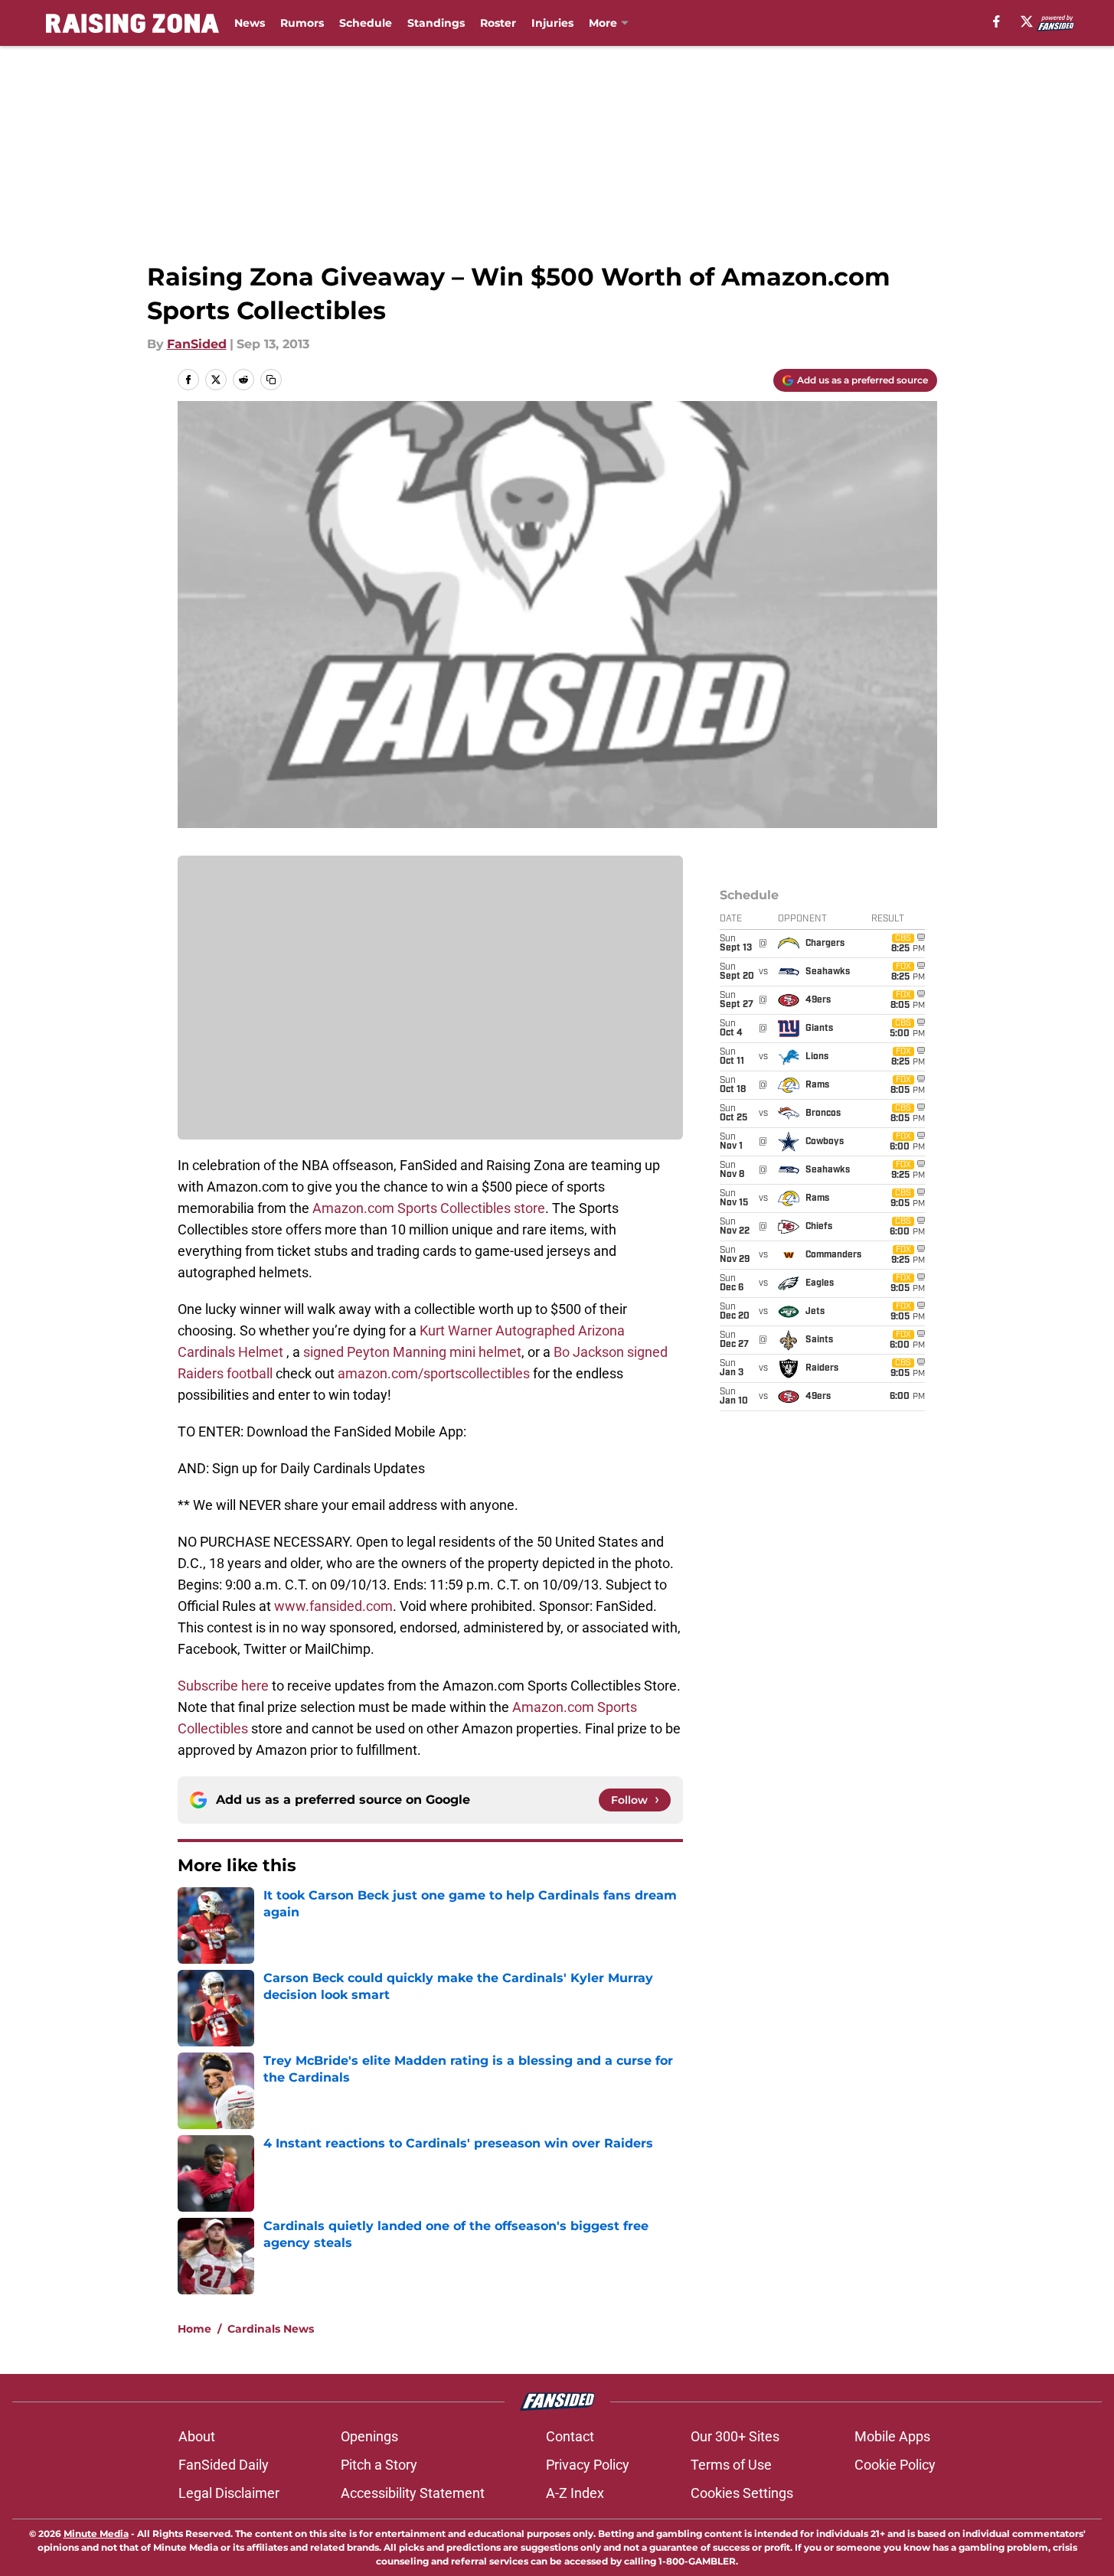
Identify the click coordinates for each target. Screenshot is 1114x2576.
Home (194, 2329)
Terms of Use (731, 2465)
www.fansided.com (333, 1606)
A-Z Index (575, 2493)
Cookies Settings (742, 2493)
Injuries (552, 23)
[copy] (271, 380)
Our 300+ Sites (735, 2436)
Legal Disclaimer (229, 2493)
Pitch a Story (379, 2465)
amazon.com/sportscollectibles (434, 1373)
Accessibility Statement (413, 2493)
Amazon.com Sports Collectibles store (429, 1208)
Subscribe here (223, 1686)
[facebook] (996, 21)
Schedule (366, 23)
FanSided (197, 344)
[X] (1027, 21)
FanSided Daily (224, 2465)
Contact (570, 2436)
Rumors (302, 23)
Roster (498, 23)
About (197, 2436)
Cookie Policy (895, 2465)
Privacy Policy (588, 2465)
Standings (436, 23)
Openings (369, 2436)
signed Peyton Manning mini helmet (412, 1352)
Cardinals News (271, 2329)
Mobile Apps (892, 2436)
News (250, 23)
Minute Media (96, 2534)
